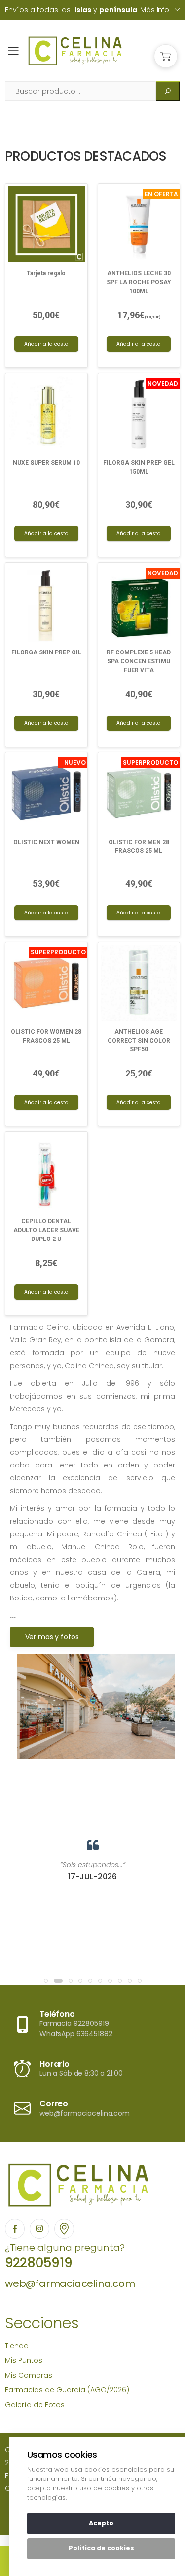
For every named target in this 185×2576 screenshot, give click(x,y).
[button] (166, 56)
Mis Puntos (24, 2360)
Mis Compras (29, 2375)
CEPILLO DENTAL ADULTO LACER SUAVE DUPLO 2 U (46, 1230)
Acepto (101, 2523)
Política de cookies (101, 2548)
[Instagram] (39, 2229)
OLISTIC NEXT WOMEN (46, 842)
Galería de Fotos (35, 2405)
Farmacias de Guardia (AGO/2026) (67, 2390)
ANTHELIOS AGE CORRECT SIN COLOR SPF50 (139, 1041)
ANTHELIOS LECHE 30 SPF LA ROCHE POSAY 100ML (139, 282)
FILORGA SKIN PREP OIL (46, 652)
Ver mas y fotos (52, 1637)
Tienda (17, 2346)
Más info (155, 10)
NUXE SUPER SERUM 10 (46, 463)
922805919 (38, 2263)
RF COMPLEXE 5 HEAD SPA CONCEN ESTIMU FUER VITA (139, 661)
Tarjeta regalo (46, 273)
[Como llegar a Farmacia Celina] (64, 2229)
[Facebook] (15, 2229)
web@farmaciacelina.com (70, 2283)
